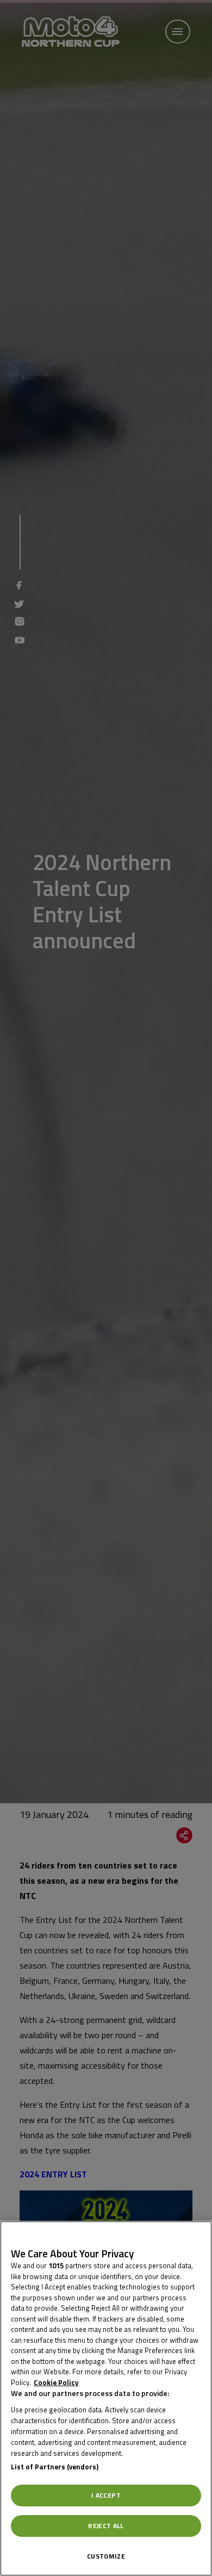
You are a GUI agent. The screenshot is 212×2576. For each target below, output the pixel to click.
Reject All (106, 2526)
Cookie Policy (56, 2382)
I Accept (106, 2495)
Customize (106, 2556)
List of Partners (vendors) (55, 2467)
